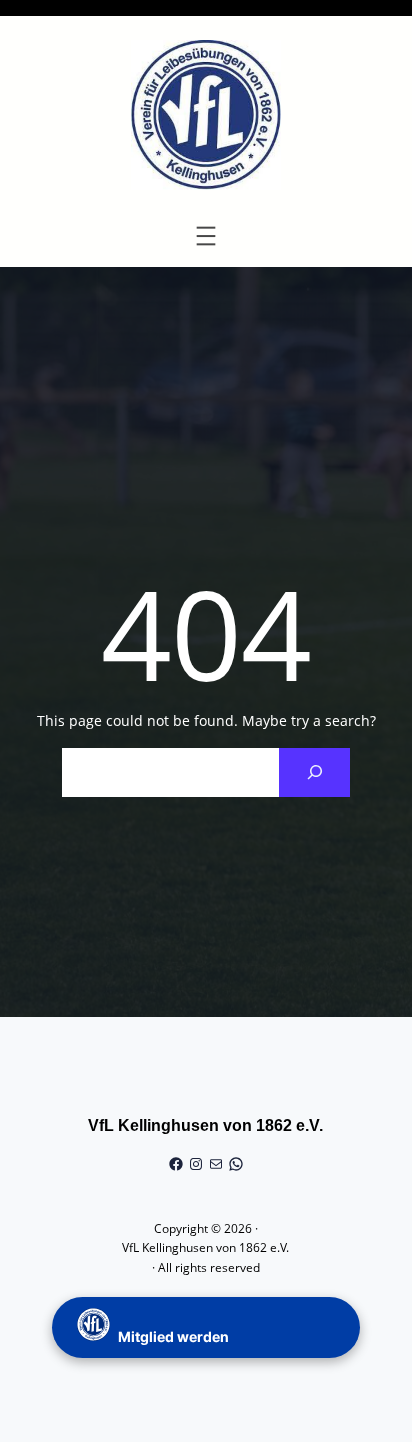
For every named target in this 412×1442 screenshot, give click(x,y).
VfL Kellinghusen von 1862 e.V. (205, 1125)
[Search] (314, 772)
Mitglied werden (172, 1336)
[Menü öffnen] (206, 236)
